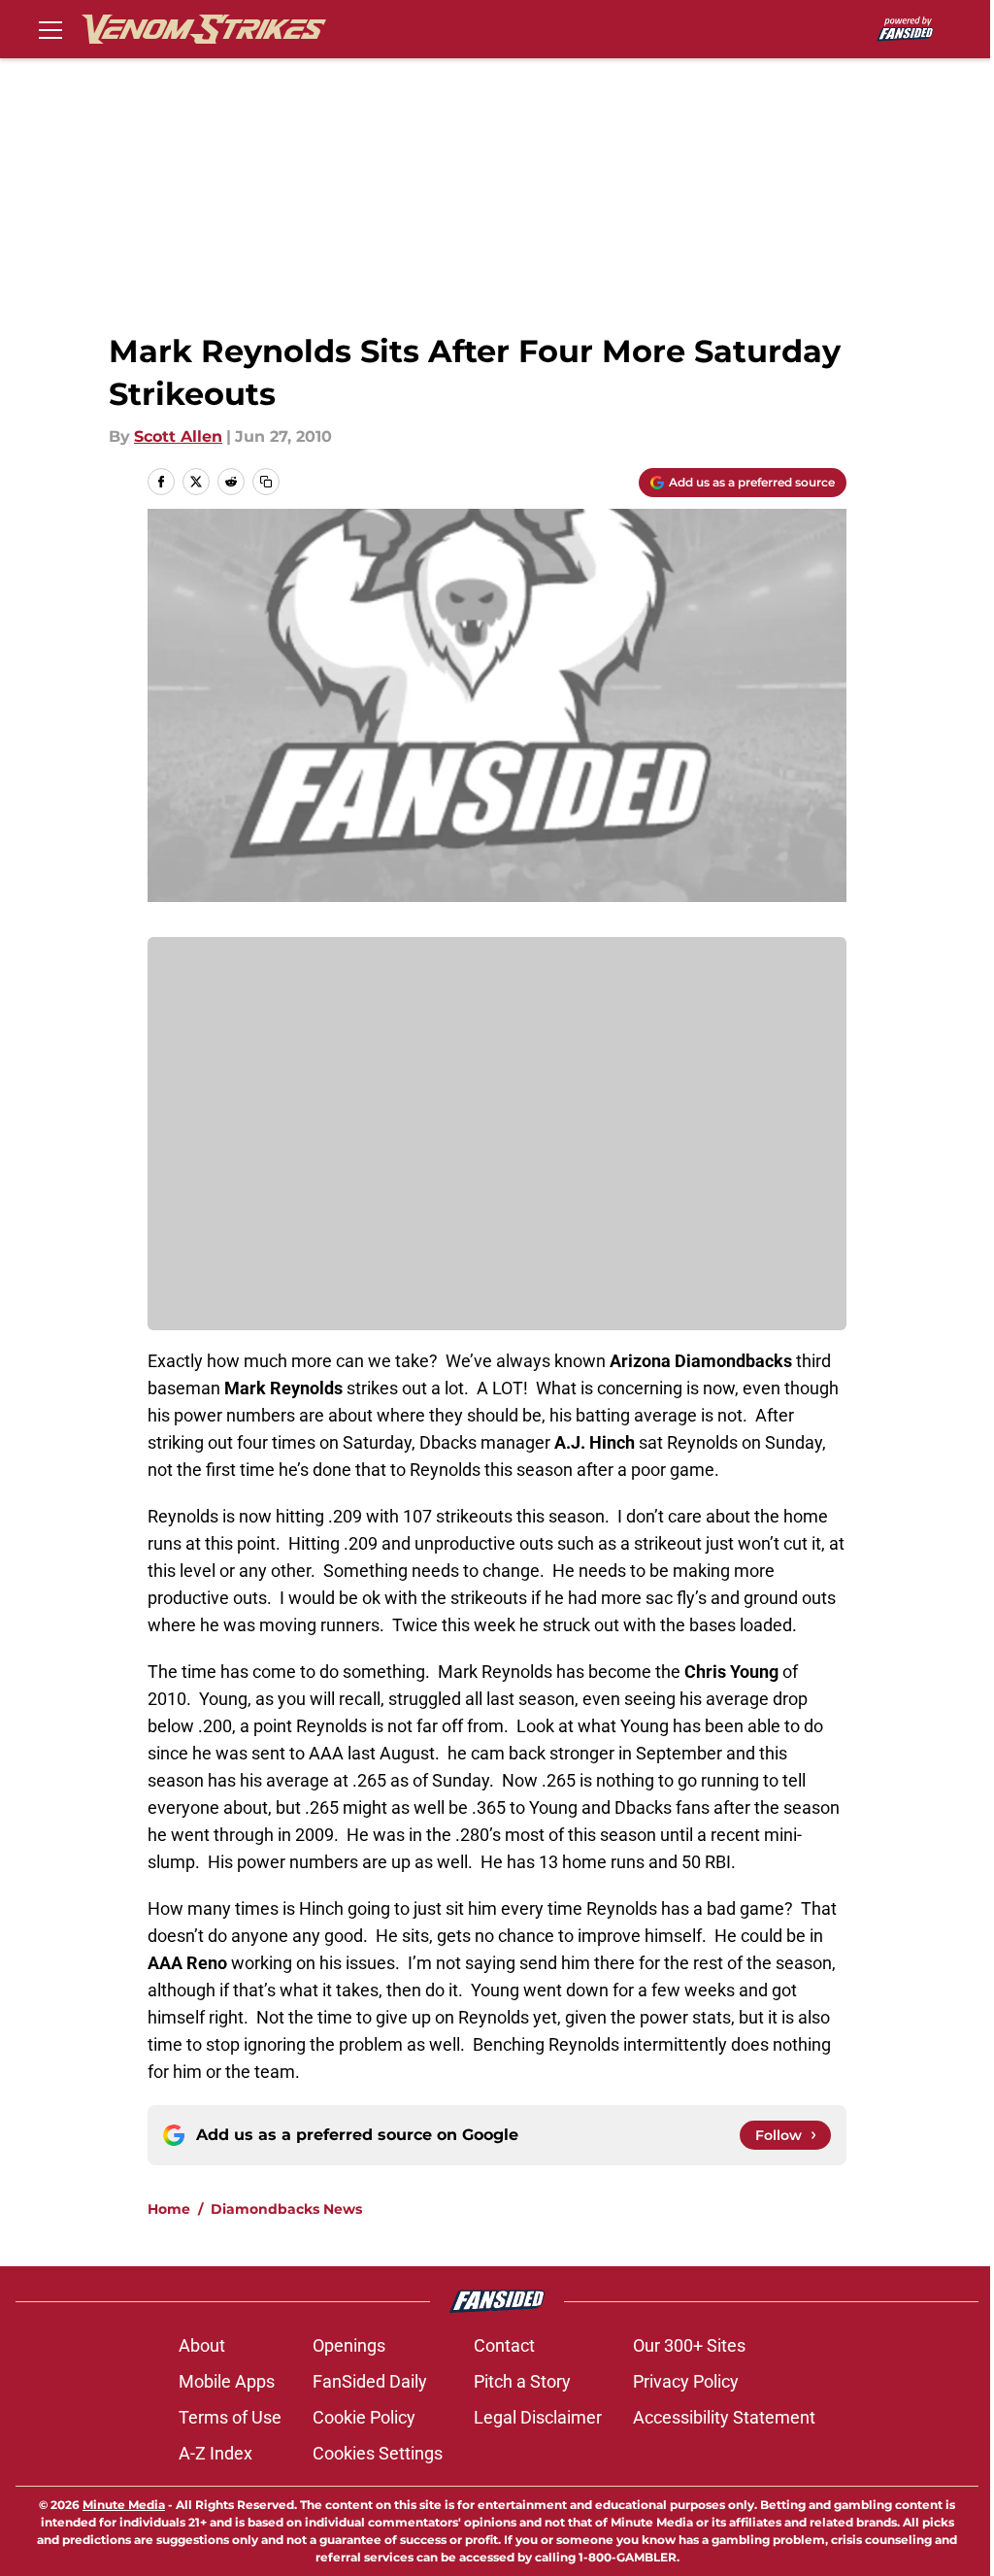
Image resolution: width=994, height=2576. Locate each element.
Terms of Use (230, 2417)
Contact (504, 2345)
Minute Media (124, 2505)
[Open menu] (50, 29)
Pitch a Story (522, 2381)
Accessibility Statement (724, 2417)
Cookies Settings (378, 2453)
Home (169, 2209)
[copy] (266, 482)
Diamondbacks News (286, 2209)
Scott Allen (178, 436)
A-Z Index (215, 2453)
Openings (349, 2345)
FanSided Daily (370, 2381)
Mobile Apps (227, 2381)
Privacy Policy (686, 2381)
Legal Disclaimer (538, 2417)
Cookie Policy (364, 2417)
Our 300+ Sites (689, 2345)
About (202, 2345)
